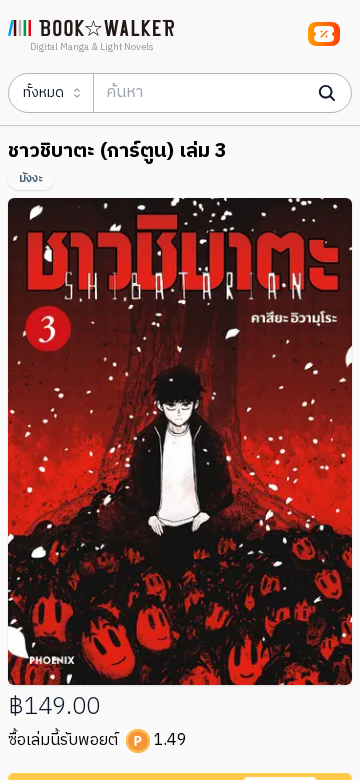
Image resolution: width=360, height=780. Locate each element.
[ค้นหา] (327, 93)
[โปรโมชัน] (324, 34)
